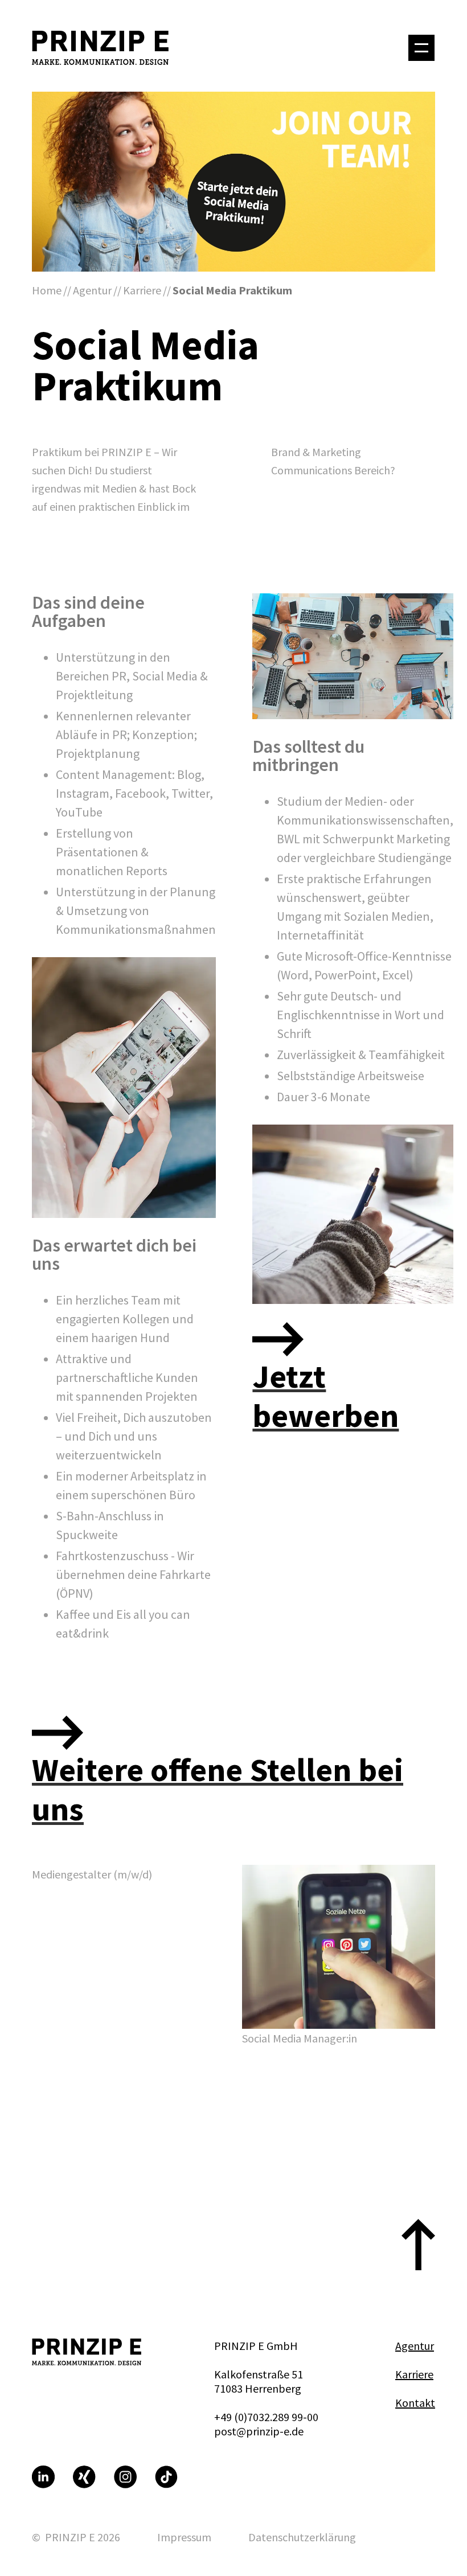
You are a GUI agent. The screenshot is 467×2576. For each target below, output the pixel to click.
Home (47, 290)
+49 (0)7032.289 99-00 (266, 2417)
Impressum (184, 2537)
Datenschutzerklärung (302, 2537)
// (67, 290)
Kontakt (415, 2403)
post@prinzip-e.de (259, 2431)
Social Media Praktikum (232, 290)
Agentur (92, 290)
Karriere (142, 290)
